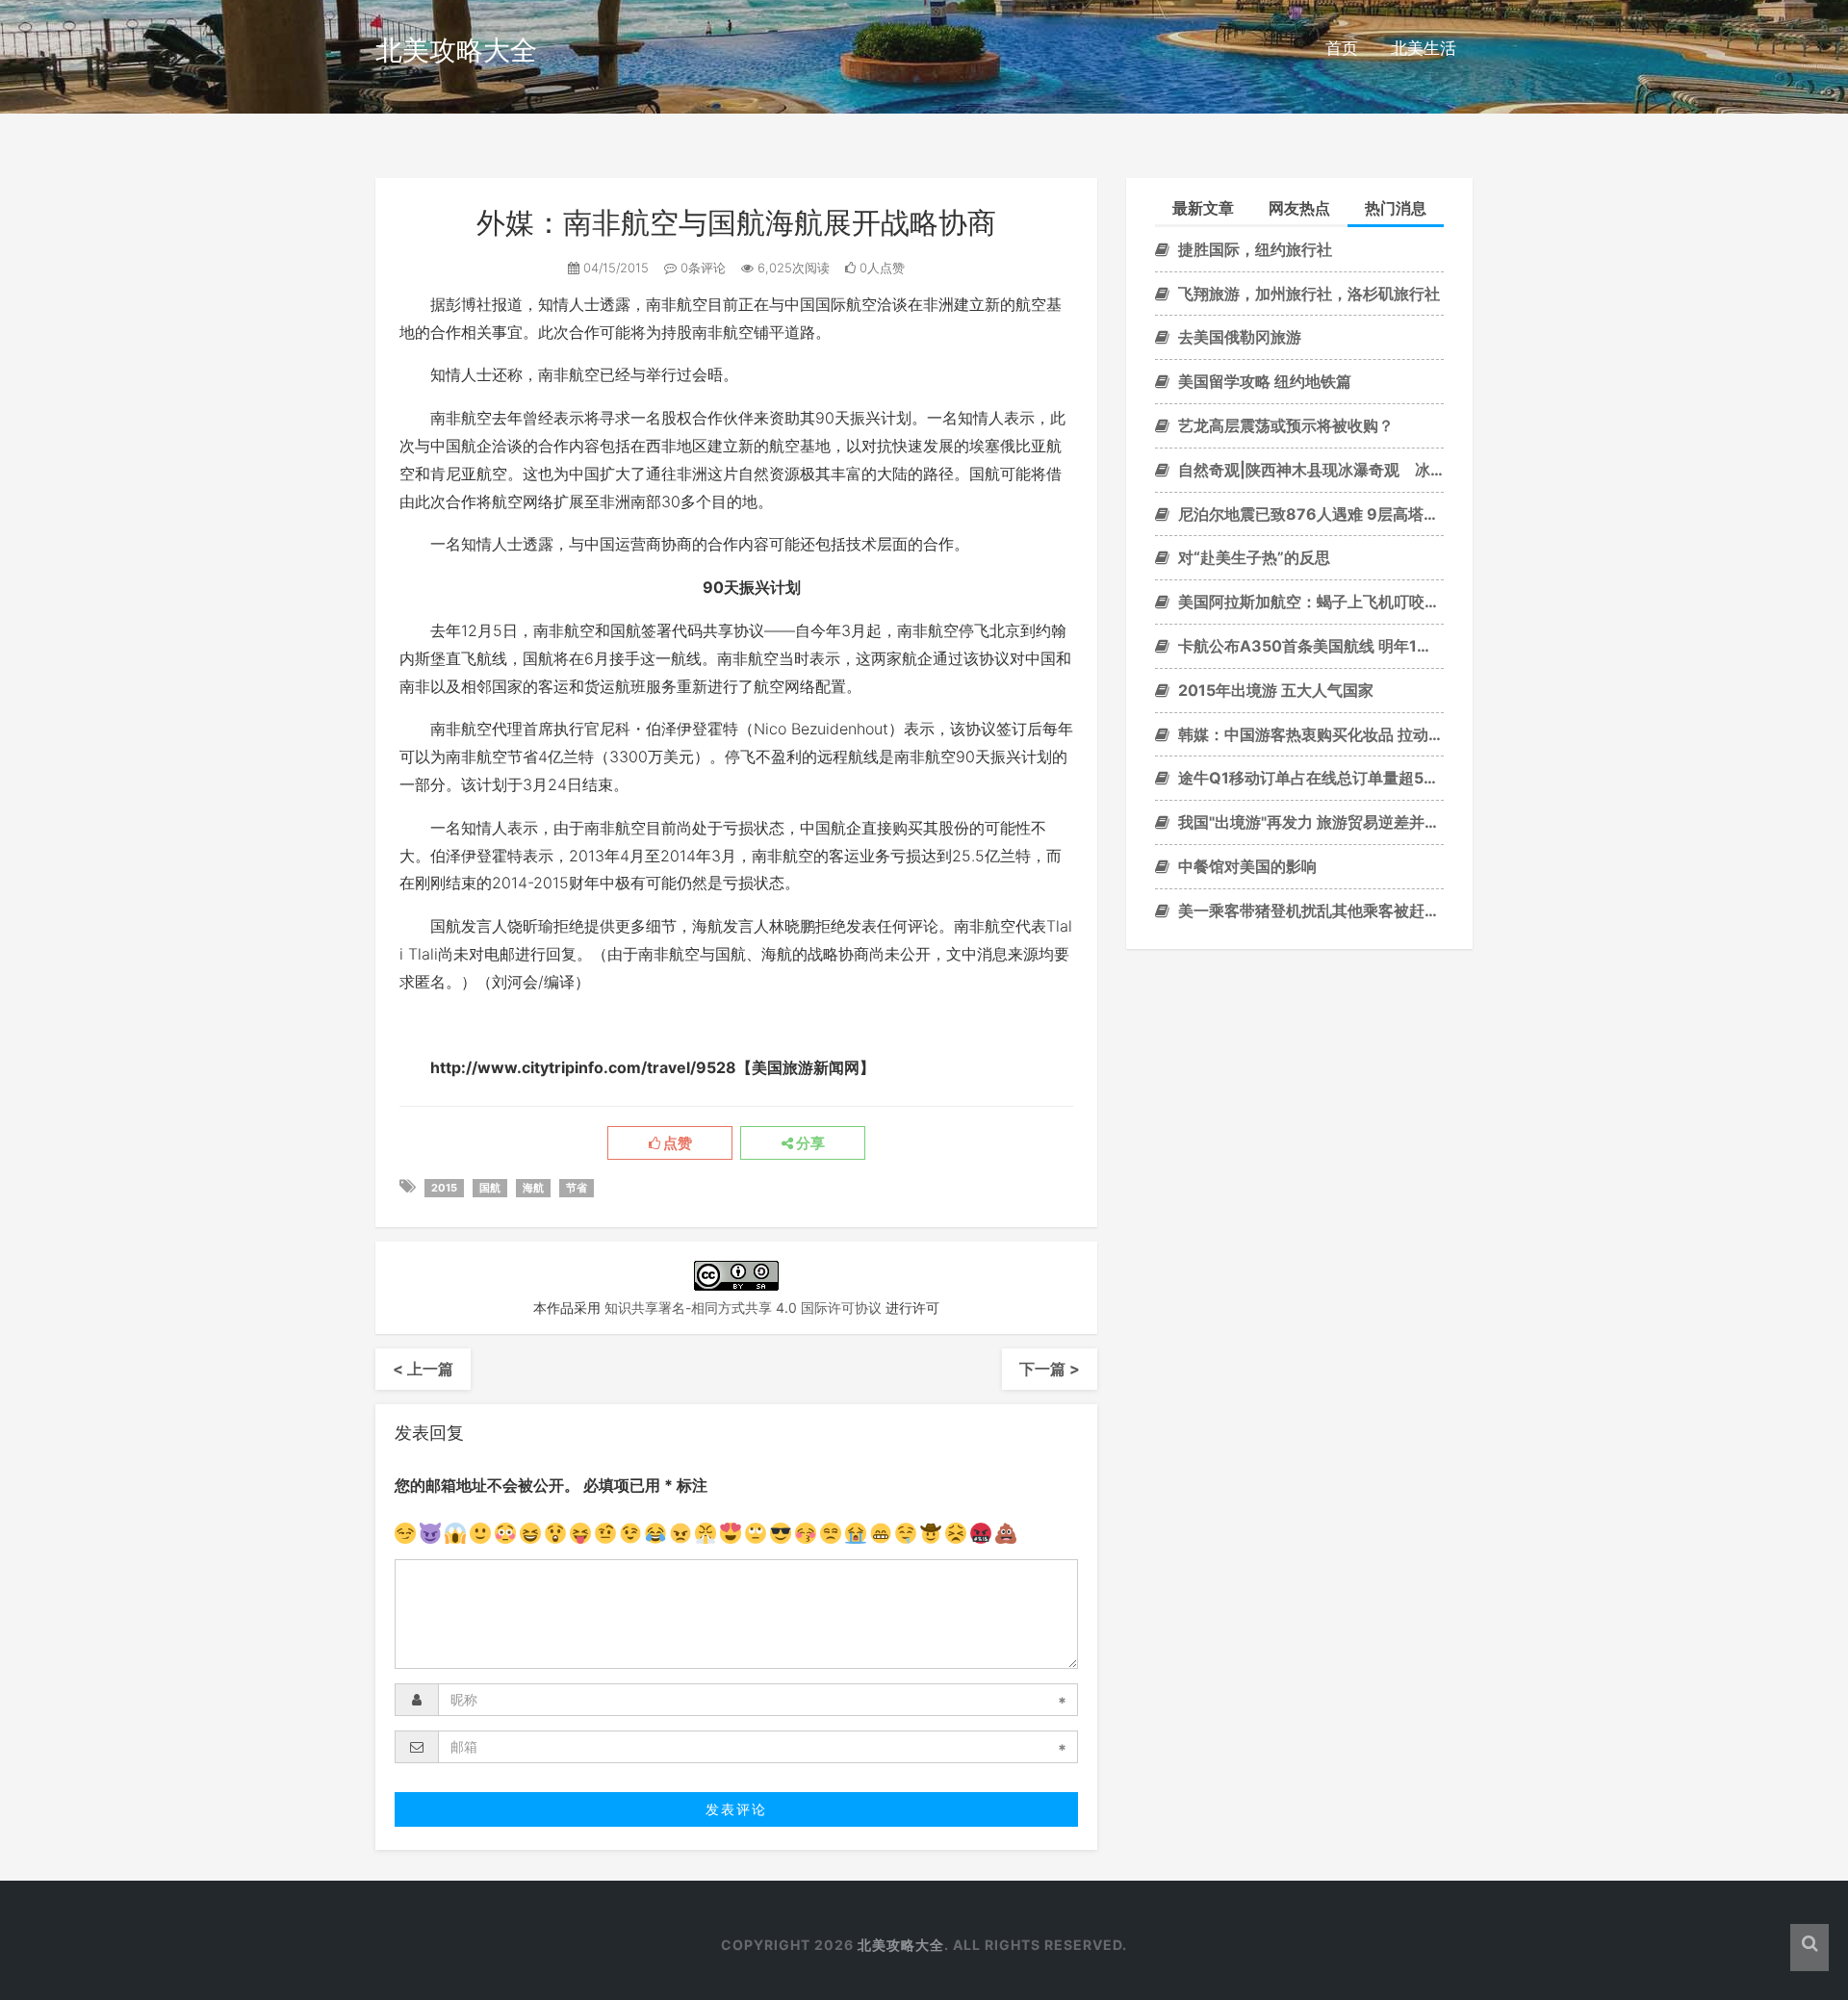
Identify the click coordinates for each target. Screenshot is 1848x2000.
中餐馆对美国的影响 (1245, 866)
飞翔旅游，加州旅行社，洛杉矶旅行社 (1307, 294)
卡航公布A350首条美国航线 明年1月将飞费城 (1309, 646)
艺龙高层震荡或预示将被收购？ (1284, 425)
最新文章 (1203, 208)
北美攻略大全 (456, 50)
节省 (577, 1188)
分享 (809, 1143)
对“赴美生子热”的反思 (1252, 557)
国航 (490, 1188)
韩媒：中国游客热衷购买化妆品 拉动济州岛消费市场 (1309, 734)
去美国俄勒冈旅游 (1238, 337)
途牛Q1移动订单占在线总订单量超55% (1309, 778)
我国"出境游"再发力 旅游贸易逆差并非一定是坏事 (1309, 822)
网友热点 (1299, 208)
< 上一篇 (423, 1369)
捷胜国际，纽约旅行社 (1253, 249)
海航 (533, 1188)
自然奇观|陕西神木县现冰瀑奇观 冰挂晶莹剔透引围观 (1309, 470)
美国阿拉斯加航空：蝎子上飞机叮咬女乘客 (1309, 602)
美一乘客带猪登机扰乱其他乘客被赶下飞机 (1309, 910)
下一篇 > (1050, 1369)
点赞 (676, 1143)
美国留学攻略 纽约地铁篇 (1263, 381)
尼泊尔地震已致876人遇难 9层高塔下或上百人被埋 (1309, 514)
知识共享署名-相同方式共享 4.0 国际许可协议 (743, 1308)
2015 (444, 1188)
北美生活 (1424, 48)
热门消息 (1396, 208)
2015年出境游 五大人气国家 (1274, 690)
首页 (1342, 48)
